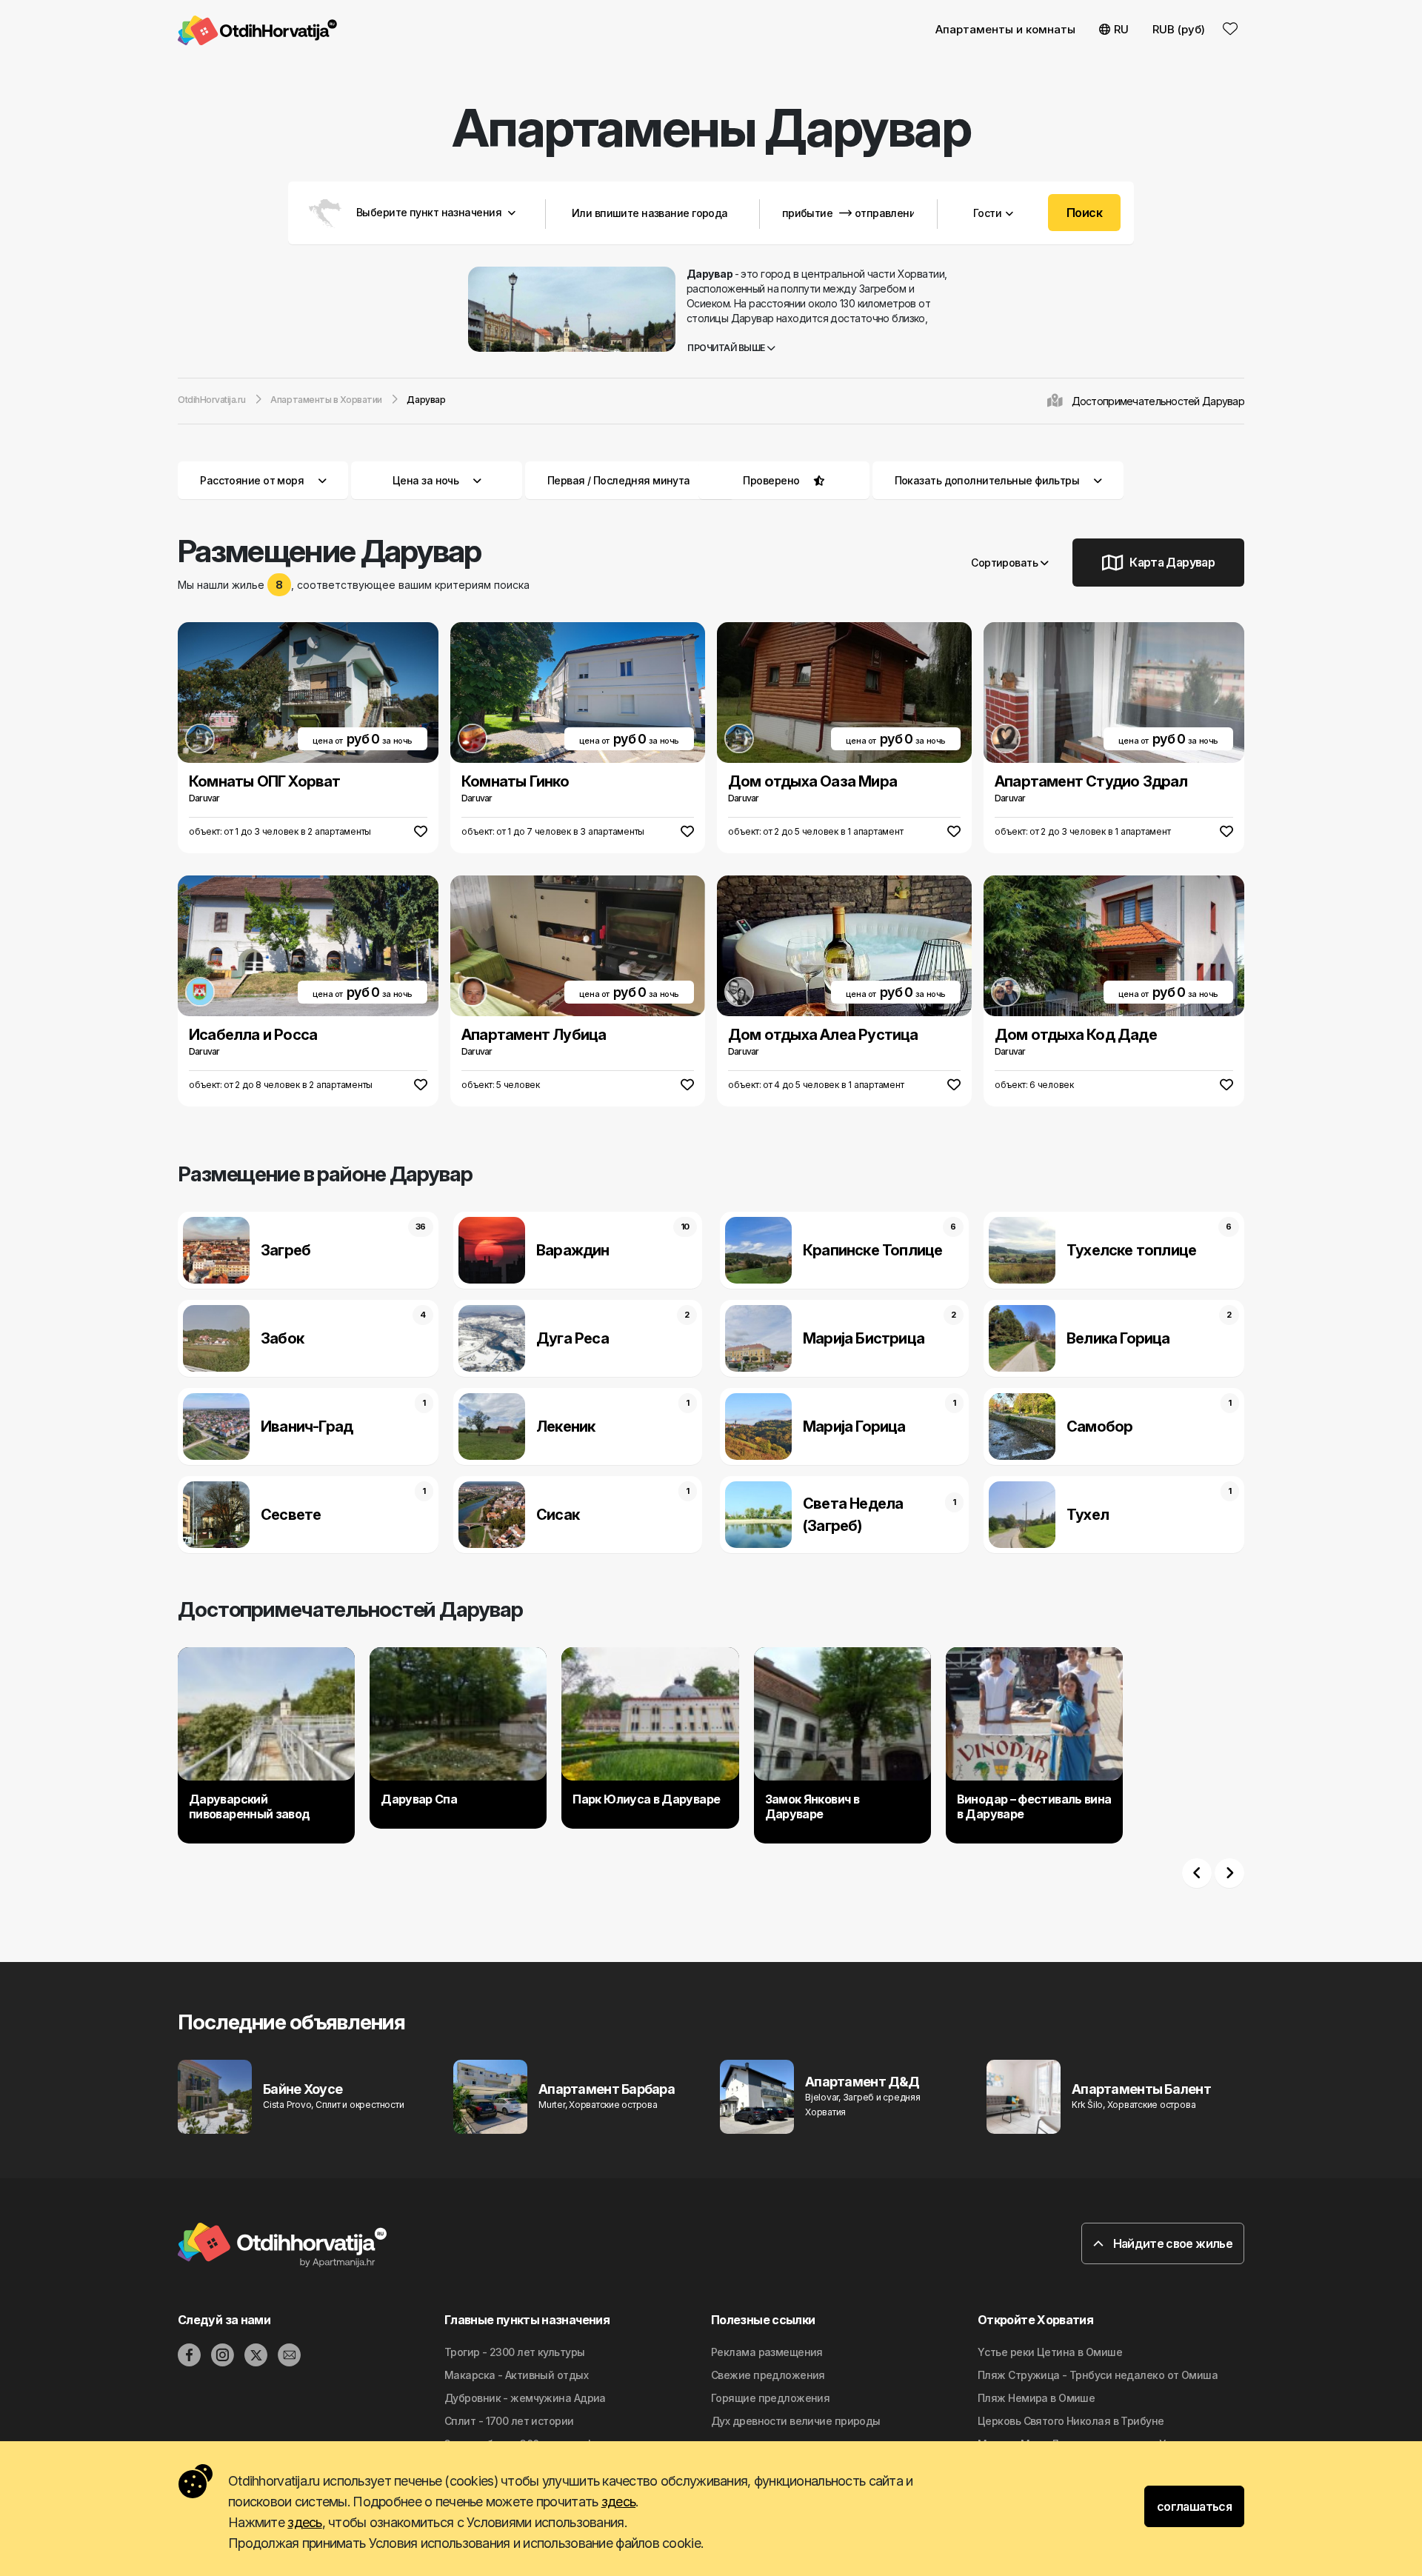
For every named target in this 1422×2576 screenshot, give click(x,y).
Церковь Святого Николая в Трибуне (1071, 2421)
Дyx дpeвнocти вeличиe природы (796, 2421)
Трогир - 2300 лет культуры (514, 2352)
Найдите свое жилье (1171, 2243)
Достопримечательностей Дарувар (1158, 401)
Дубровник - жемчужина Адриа (525, 2398)
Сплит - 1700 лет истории (509, 2421)
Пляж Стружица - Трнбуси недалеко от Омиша (1098, 2375)
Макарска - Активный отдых (516, 2375)
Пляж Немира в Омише (1036, 2398)
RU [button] (1121, 29)
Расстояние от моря (252, 480)
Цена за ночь (425, 480)
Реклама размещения (767, 2352)
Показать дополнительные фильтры (988, 480)
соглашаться (1194, 2506)
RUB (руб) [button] (1179, 29)
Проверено (771, 480)
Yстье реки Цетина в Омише (1050, 2352)
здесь (618, 2502)
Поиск (1084, 213)
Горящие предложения (770, 2398)
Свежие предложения (768, 2375)
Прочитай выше (727, 348)
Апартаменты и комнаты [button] (1005, 29)
